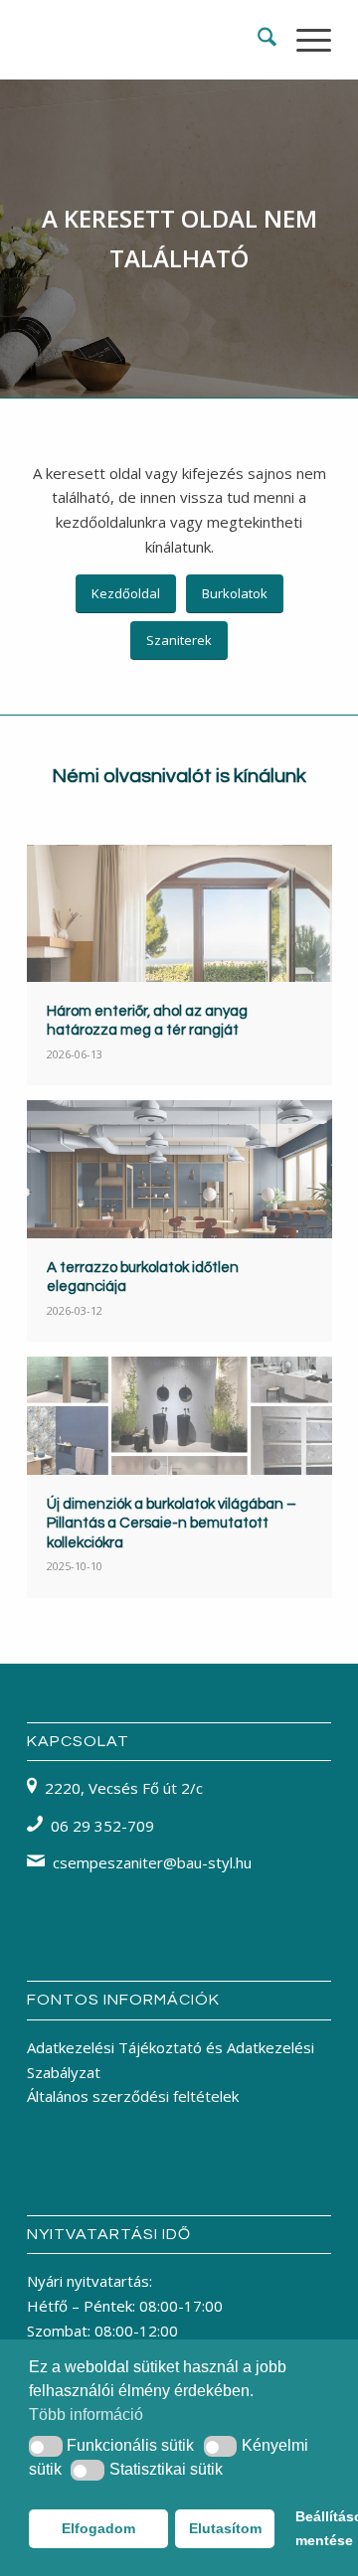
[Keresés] (257, 40)
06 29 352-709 (102, 1826)
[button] (46, 2446)
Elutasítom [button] (225, 2528)
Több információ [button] (86, 2415)
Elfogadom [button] (98, 2528)
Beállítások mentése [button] (312, 2528)
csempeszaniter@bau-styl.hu (152, 1862)
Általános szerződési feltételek (133, 2096)
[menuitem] (257, 40)
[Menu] (304, 40)
